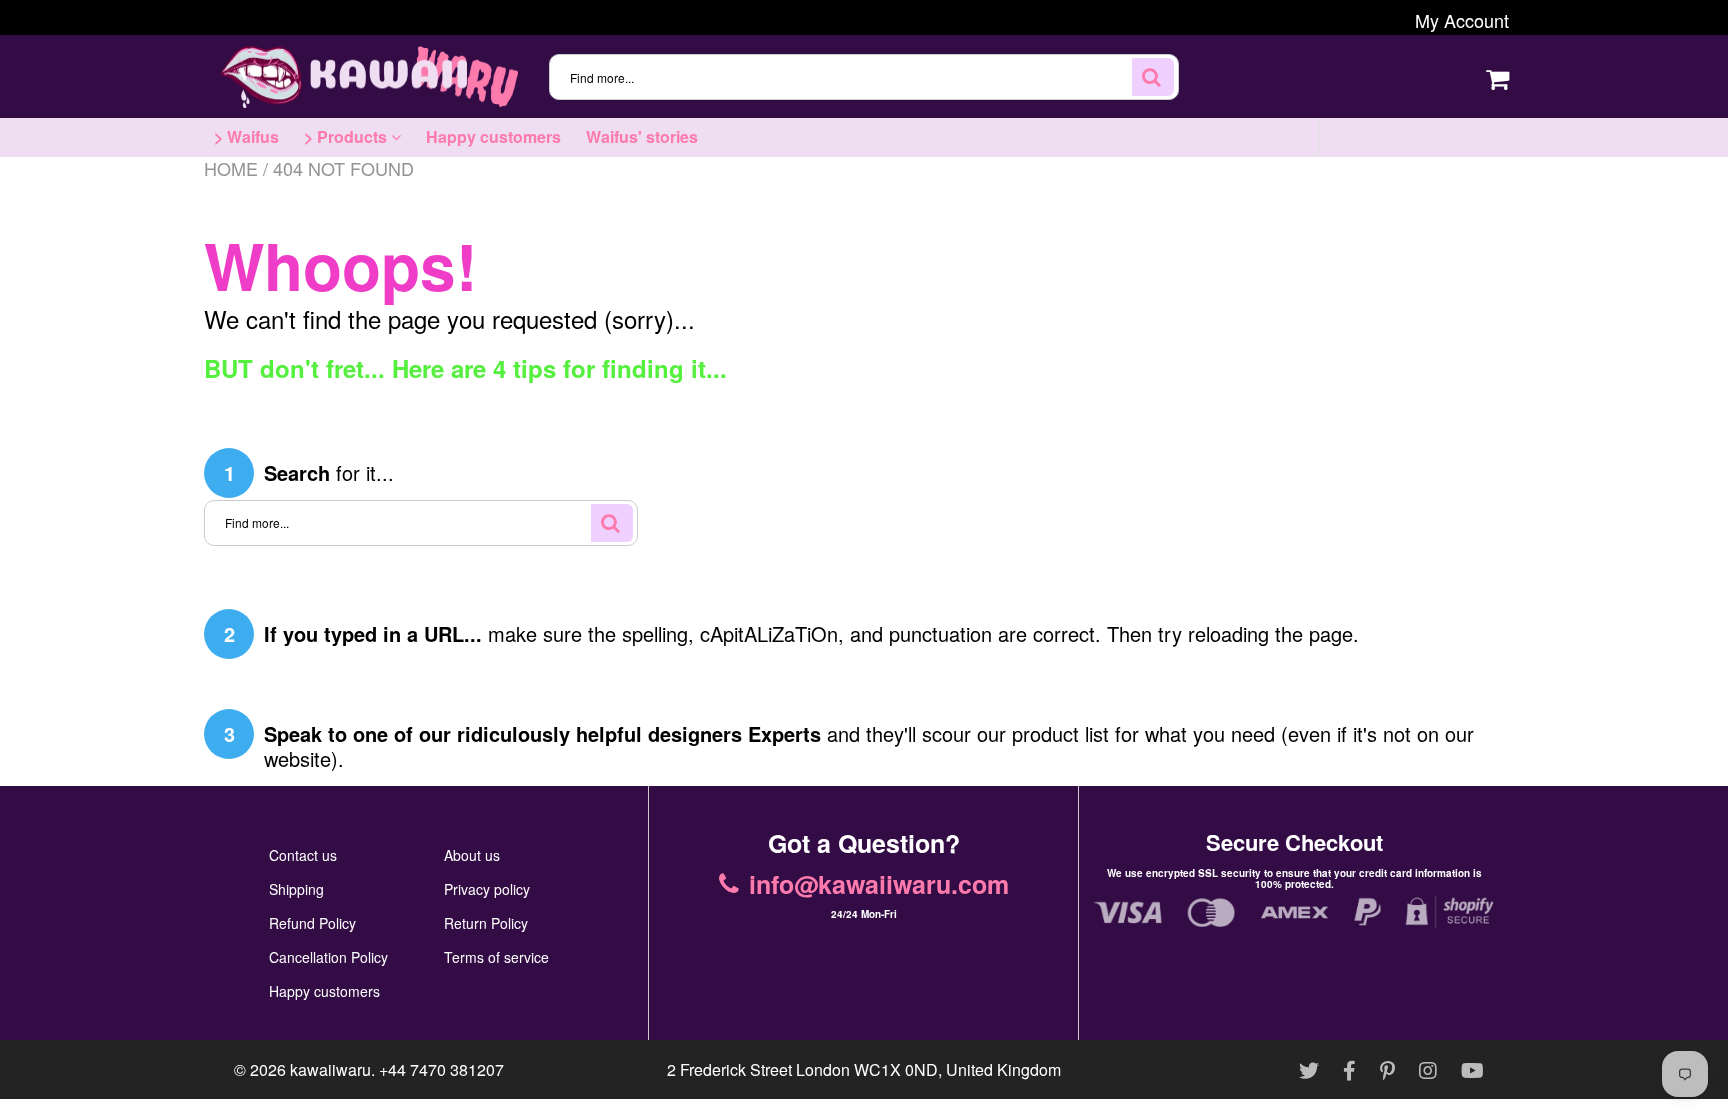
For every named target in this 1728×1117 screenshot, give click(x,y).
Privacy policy (487, 889)
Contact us (303, 855)
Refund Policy (312, 923)
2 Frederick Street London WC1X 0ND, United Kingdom (864, 1069)
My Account (1462, 20)
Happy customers (493, 136)
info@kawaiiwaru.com (1433, 137)
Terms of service (496, 957)
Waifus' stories (642, 136)
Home (231, 168)
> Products (347, 136)
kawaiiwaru (330, 1069)
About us (472, 855)
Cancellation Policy (328, 957)
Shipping (296, 889)
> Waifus (246, 136)
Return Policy (486, 923)
